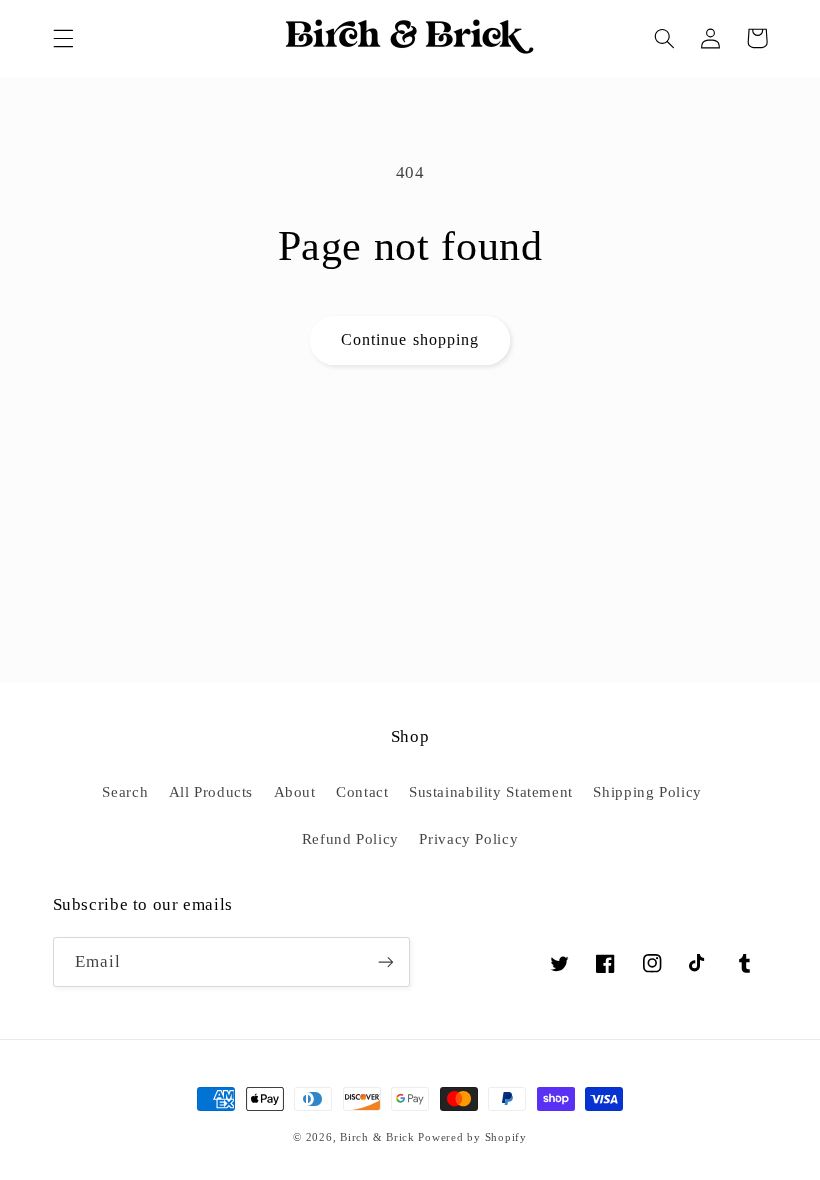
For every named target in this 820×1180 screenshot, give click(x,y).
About (295, 792)
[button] (63, 38)
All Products (211, 792)
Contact (362, 792)
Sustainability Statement (491, 792)
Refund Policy (350, 839)
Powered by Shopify (472, 1137)
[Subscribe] (386, 961)
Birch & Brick (377, 1137)
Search (125, 792)
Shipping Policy (647, 792)
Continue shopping (410, 339)
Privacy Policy (468, 839)
